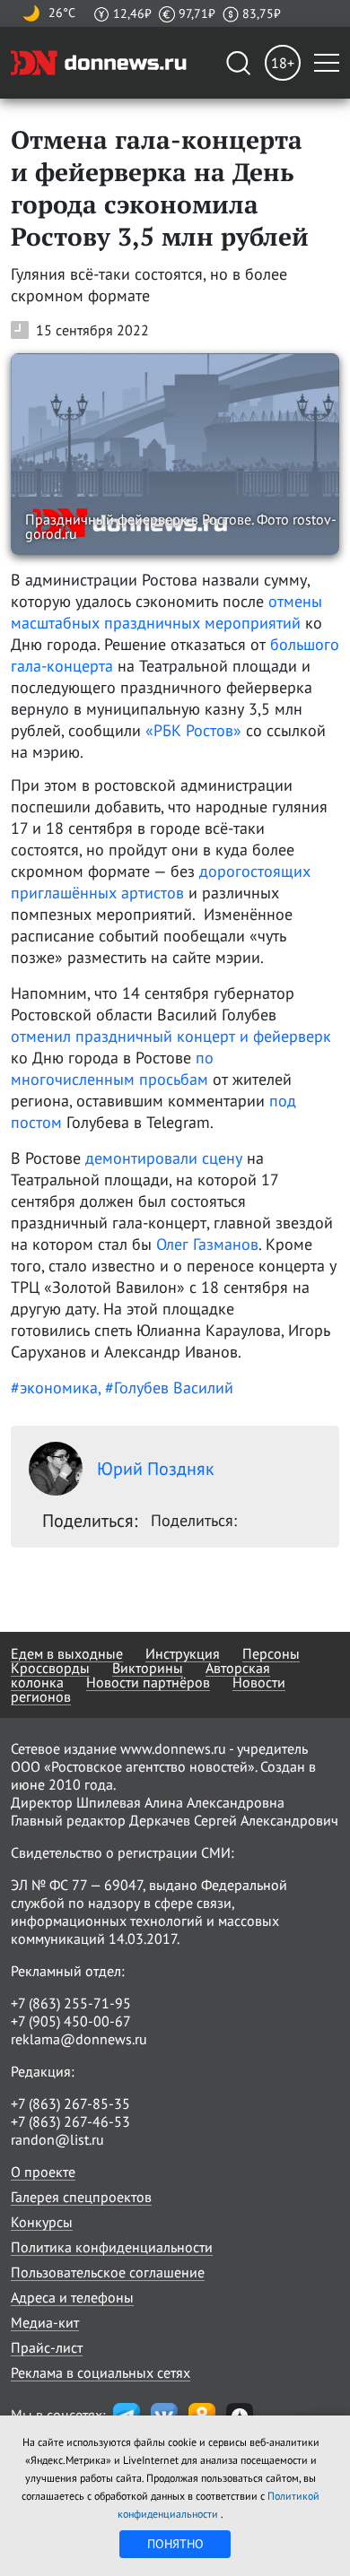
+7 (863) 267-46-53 (70, 2121)
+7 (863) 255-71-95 (71, 2003)
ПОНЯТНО (175, 2544)
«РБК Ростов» (193, 730)
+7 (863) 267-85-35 (70, 2103)
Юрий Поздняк (156, 1469)
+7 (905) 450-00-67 (71, 2021)
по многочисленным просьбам (112, 1068)
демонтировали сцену (164, 1158)
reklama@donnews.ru (79, 2039)
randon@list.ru (57, 2139)
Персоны (271, 1653)
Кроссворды (50, 1668)
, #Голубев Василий (166, 1388)
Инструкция (183, 1653)
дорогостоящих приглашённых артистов (161, 882)
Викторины (148, 1668)
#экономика (54, 1388)
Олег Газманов (207, 1244)
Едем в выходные (67, 1653)
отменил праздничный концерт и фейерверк (171, 1036)
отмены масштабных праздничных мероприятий (166, 612)
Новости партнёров (148, 1682)
